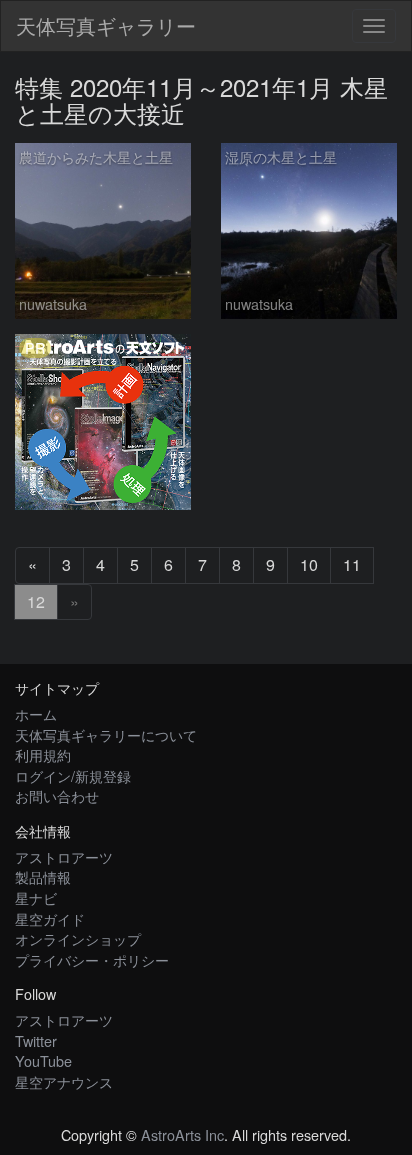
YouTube (43, 1060)
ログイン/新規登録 (73, 775)
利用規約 (43, 754)
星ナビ (36, 897)
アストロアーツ (64, 856)
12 (36, 601)
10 (309, 564)
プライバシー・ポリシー (92, 959)
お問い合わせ (57, 795)
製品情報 (43, 876)
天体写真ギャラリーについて (106, 734)
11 (352, 564)
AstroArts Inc (182, 1134)
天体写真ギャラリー (106, 25)
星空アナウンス (64, 1081)
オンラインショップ (78, 938)
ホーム (36, 713)
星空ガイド (50, 918)
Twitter (36, 1040)
